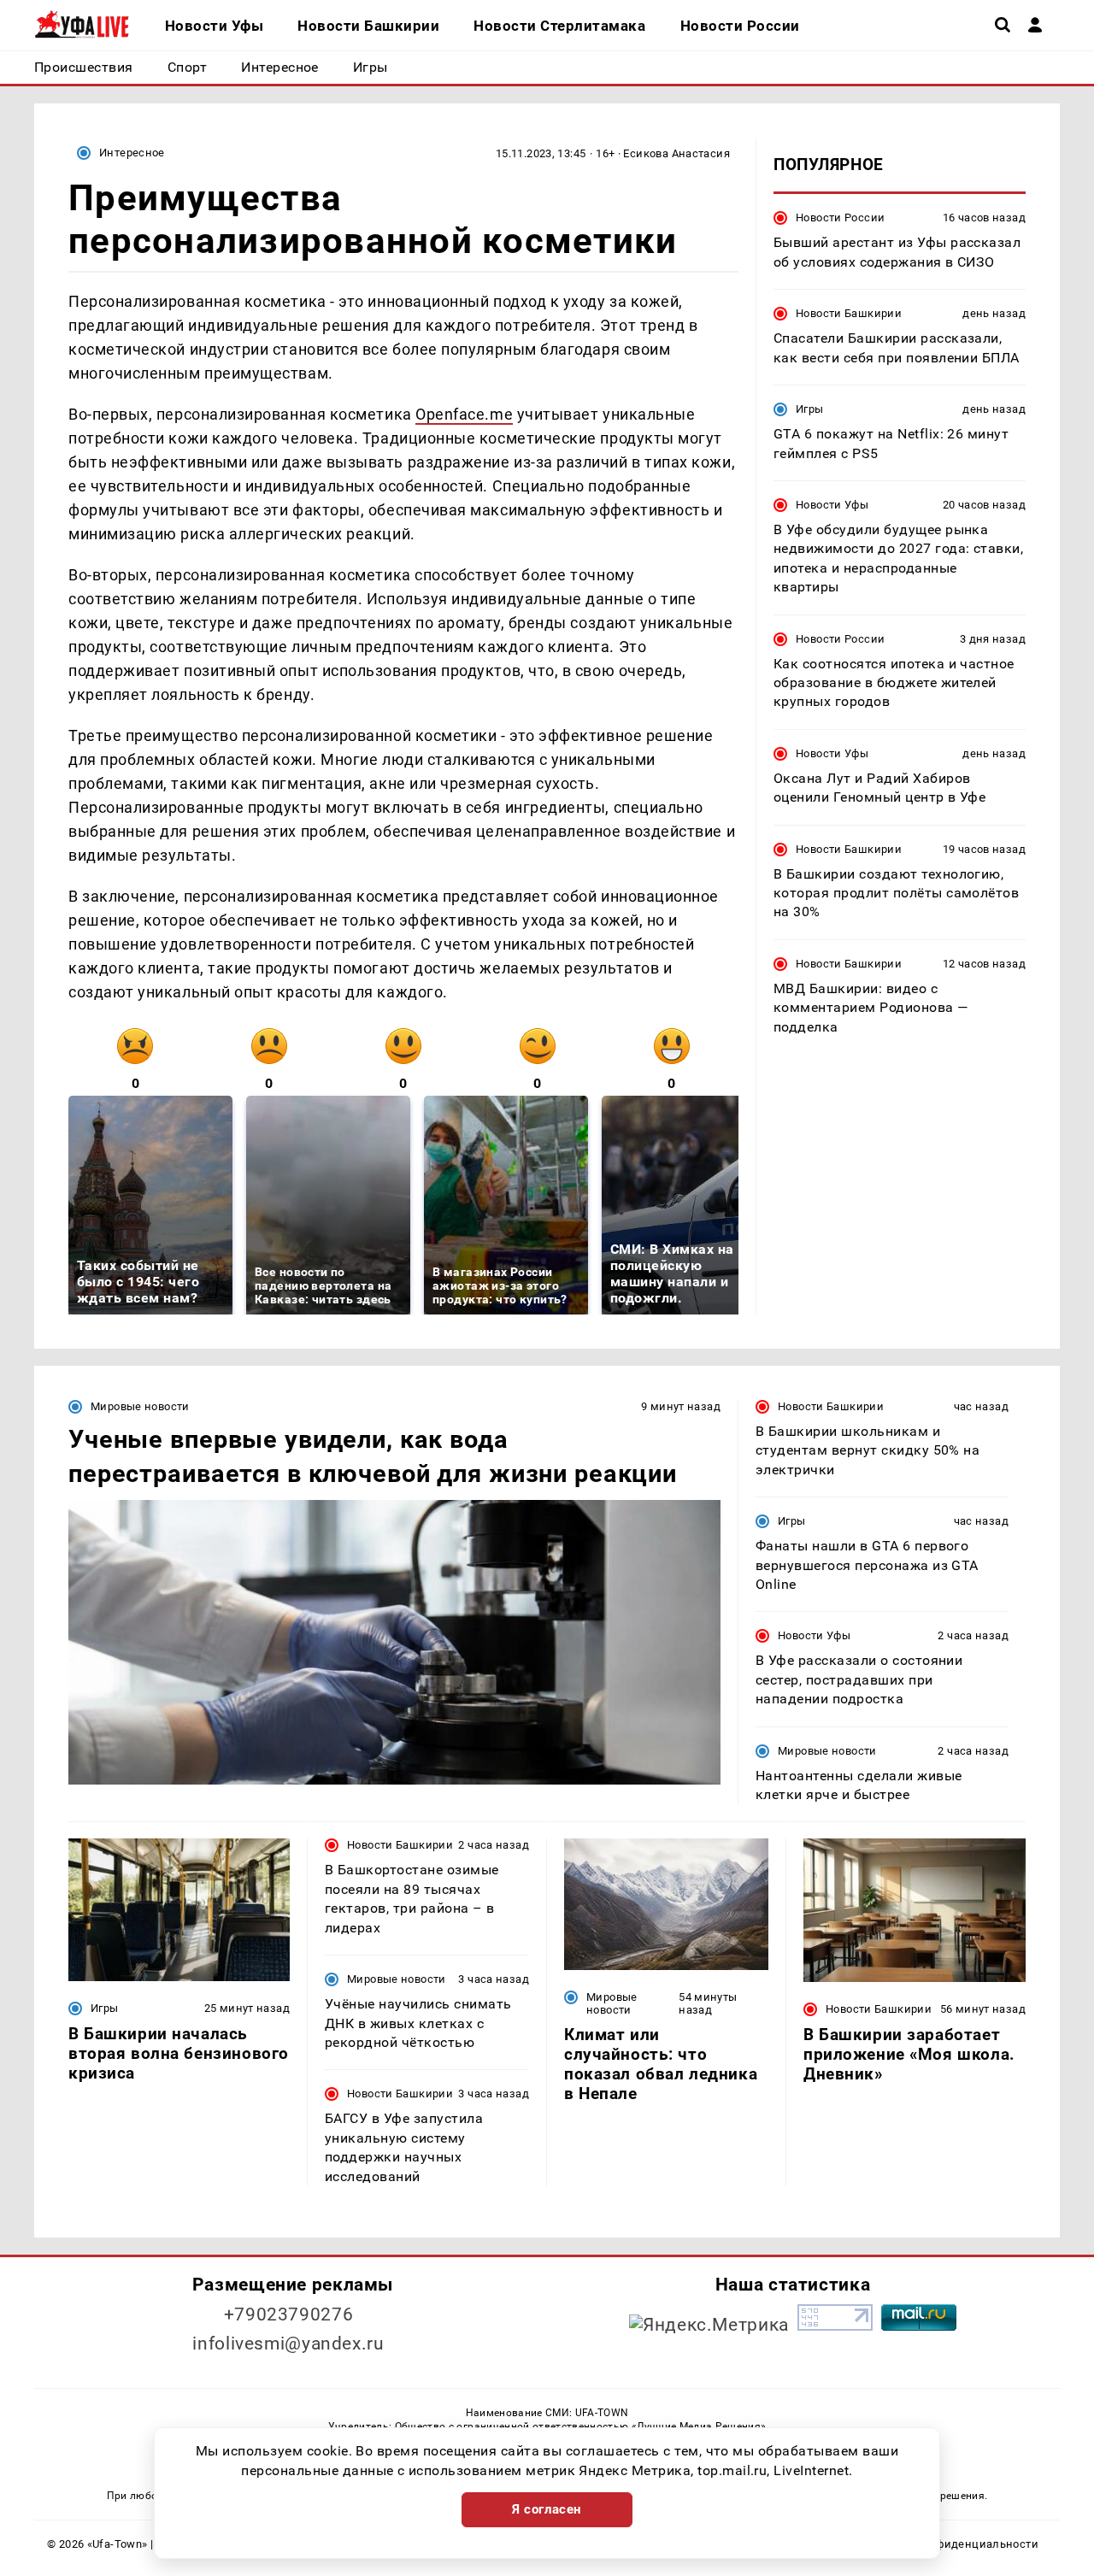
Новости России (840, 218)
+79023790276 (289, 2314)
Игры (810, 409)
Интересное (132, 153)
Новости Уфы (832, 504)
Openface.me (464, 414)
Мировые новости (140, 1406)
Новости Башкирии (849, 313)
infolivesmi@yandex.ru (288, 2344)
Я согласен (547, 2509)
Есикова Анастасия (676, 153)
